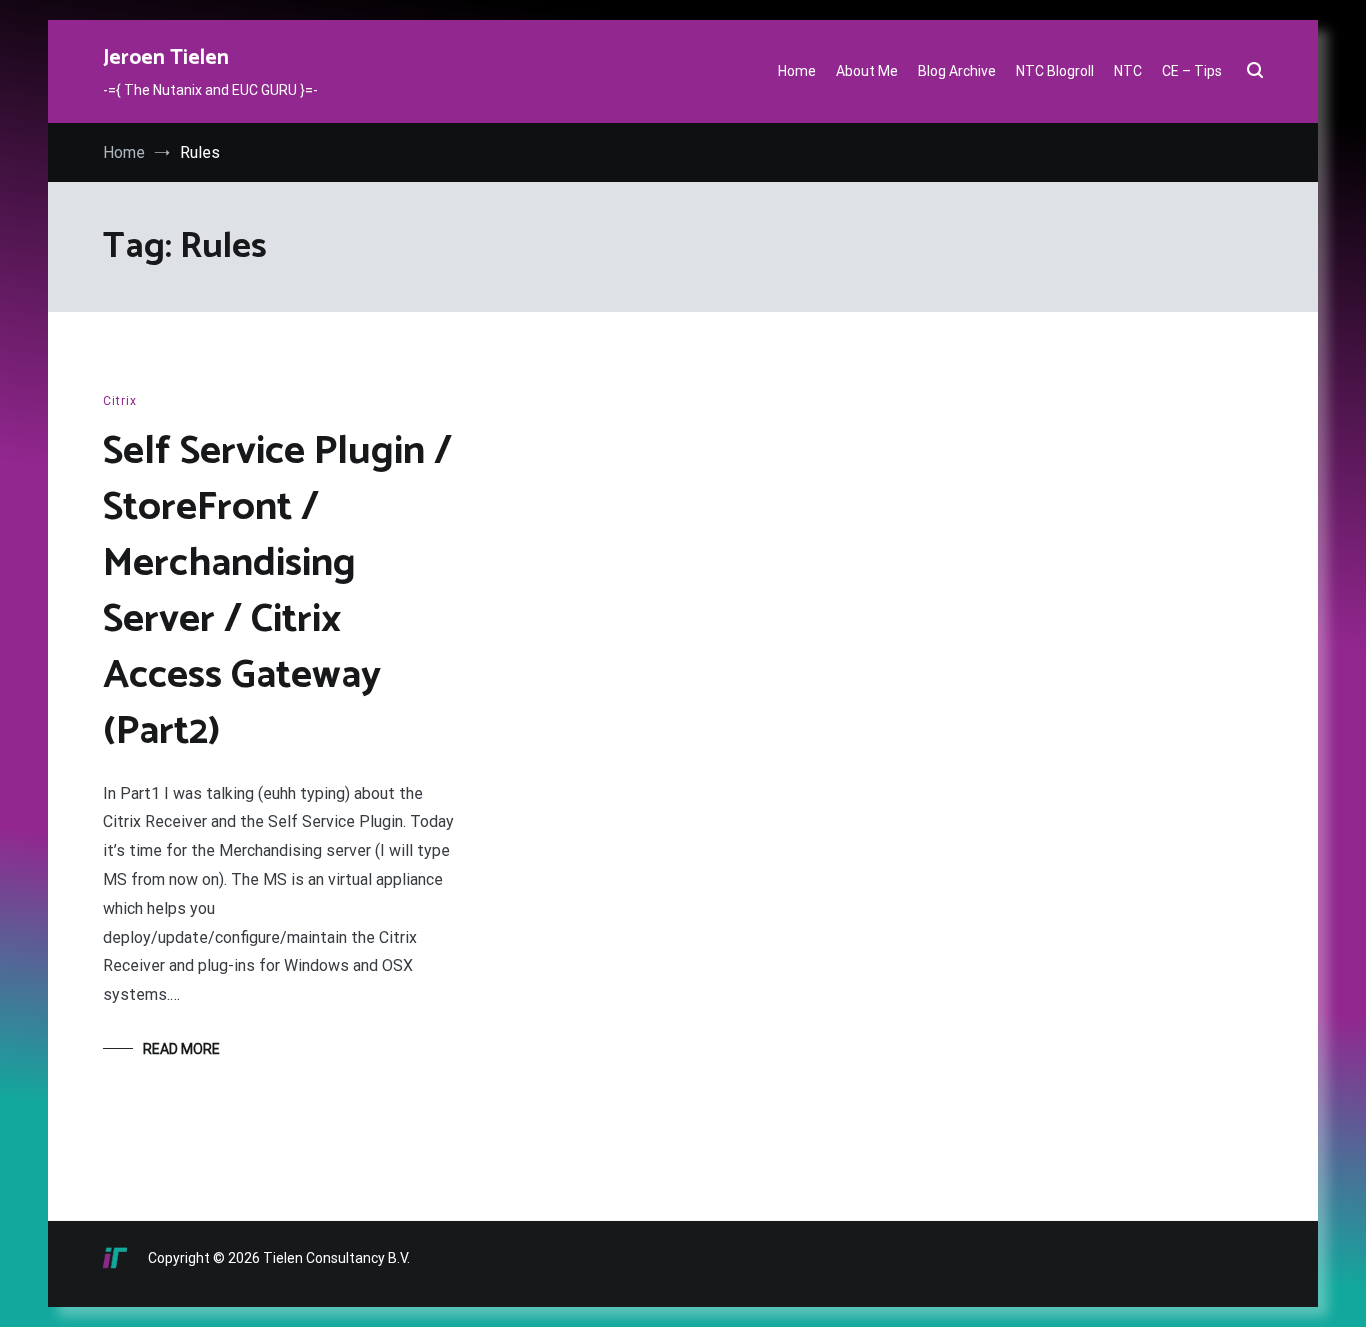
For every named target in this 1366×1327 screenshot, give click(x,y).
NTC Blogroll (1055, 71)
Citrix (120, 401)
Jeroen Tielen (166, 58)
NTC (1128, 71)
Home (797, 71)
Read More (181, 1049)
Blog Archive (957, 71)
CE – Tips (1192, 71)
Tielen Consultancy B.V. (336, 1258)
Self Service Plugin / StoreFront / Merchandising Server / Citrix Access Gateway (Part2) (277, 592)
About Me (867, 71)
